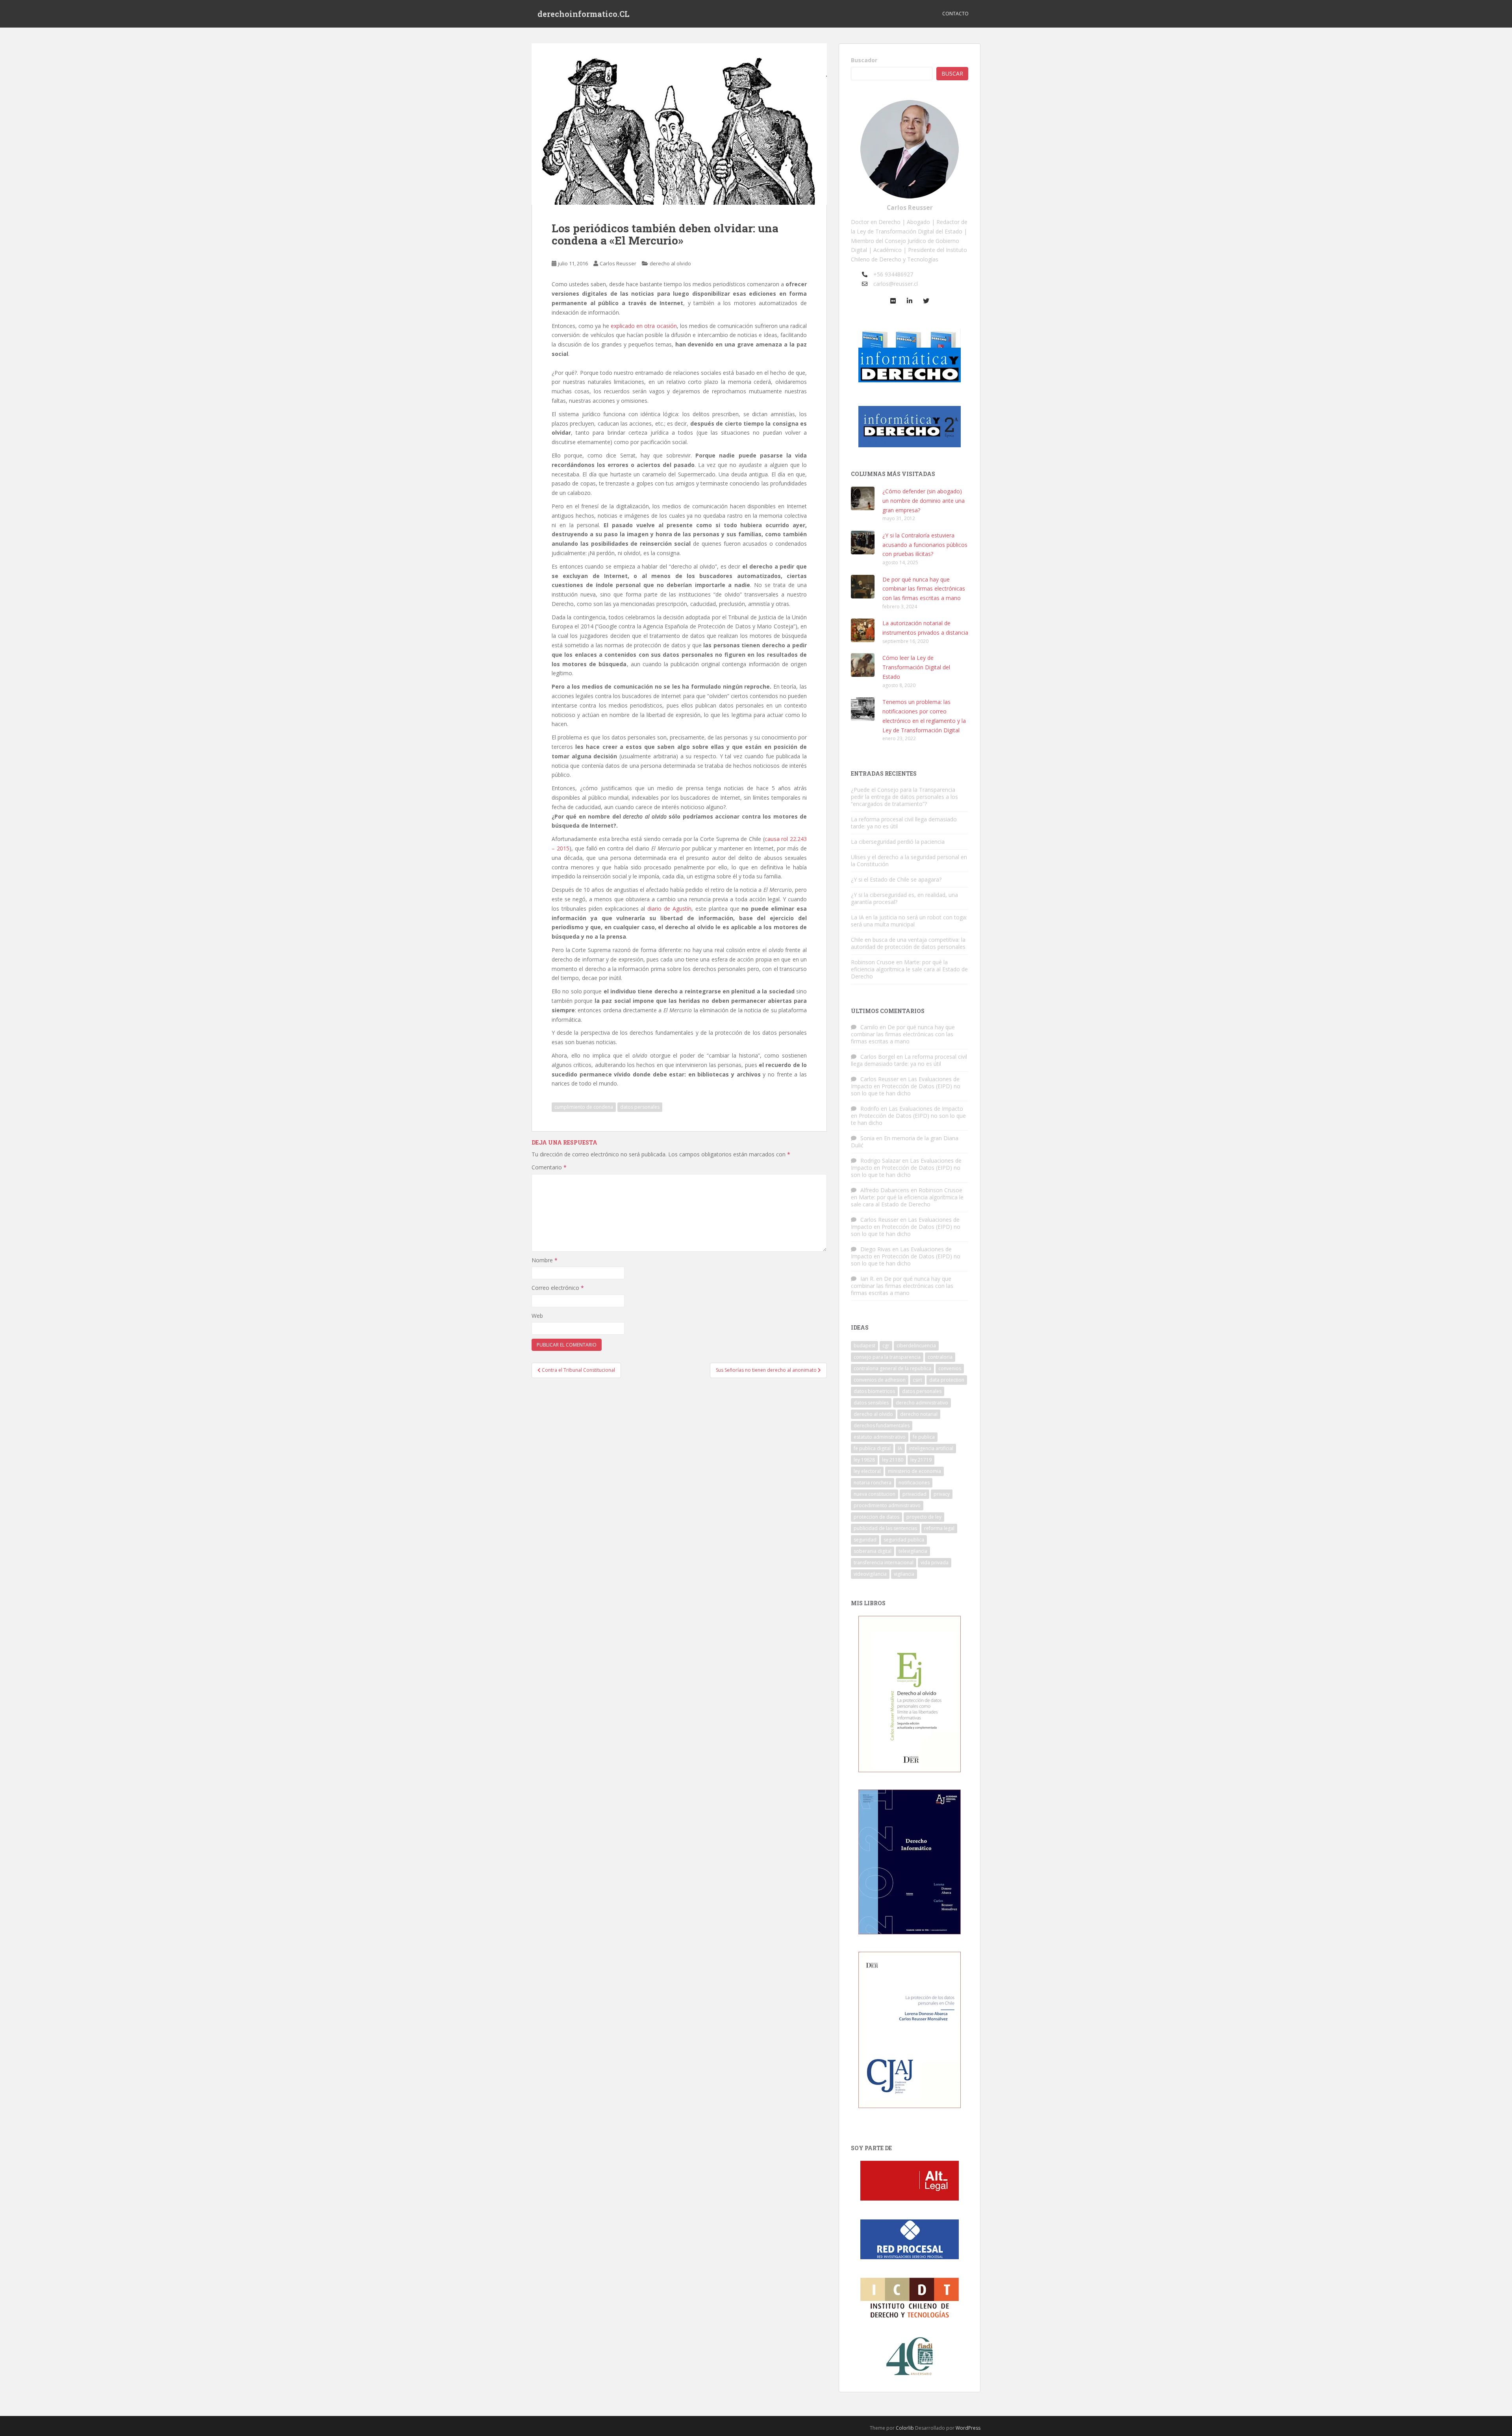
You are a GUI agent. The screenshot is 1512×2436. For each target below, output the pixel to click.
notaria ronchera (873, 1483)
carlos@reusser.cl (896, 284)
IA (900, 1448)
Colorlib (905, 2428)
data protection (947, 1380)
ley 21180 (893, 1460)
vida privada (935, 1563)
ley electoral (867, 1471)
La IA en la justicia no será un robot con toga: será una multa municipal (909, 921)
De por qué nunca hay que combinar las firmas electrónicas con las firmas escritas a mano (924, 589)
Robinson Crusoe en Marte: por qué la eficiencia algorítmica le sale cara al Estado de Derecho (909, 969)
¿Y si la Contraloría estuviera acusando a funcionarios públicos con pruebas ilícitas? (925, 545)
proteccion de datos (876, 1517)
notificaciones (914, 1483)
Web (537, 1316)
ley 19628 (864, 1460)
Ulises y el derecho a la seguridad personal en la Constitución (909, 860)
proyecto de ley (924, 1517)
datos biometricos (874, 1391)
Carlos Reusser (618, 263)
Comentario (549, 1167)
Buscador (864, 60)
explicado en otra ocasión (644, 326)
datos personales (640, 1107)
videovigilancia (870, 1574)
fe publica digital (872, 1448)
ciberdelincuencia (916, 1346)
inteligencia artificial (931, 1448)
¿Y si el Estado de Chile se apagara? (896, 879)
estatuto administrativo (880, 1437)
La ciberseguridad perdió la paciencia (898, 842)
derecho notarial (919, 1414)
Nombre (545, 1260)
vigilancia (904, 1574)
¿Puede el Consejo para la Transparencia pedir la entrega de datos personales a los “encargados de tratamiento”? (904, 797)
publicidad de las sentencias (885, 1528)
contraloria (940, 1357)
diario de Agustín (669, 909)
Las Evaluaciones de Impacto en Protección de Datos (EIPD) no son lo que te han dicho (906, 1086)
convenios (950, 1368)
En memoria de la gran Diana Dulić (905, 1142)
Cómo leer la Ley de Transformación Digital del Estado (916, 667)
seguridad (865, 1540)
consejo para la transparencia (887, 1357)
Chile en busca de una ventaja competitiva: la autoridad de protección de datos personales (908, 943)
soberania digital (873, 1551)
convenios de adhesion (880, 1380)
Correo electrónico (558, 1288)
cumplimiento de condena (584, 1107)
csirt (917, 1380)
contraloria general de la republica (892, 1368)
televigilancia (913, 1551)
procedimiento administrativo (887, 1505)
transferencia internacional (884, 1563)
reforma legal (939, 1528)
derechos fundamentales (882, 1425)
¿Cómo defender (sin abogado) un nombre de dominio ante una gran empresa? (924, 501)
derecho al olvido (670, 263)
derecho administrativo (922, 1403)
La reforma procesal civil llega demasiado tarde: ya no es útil (904, 823)
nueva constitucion (875, 1494)
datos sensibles (871, 1403)
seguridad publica (904, 1540)
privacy (942, 1494)
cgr (886, 1346)
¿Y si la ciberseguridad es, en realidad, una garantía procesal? (904, 898)
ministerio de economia (914, 1471)
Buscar (952, 73)
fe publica (924, 1437)
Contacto (955, 14)
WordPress (968, 2428)
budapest (864, 1346)
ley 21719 (921, 1460)
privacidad (914, 1494)
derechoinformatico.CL (584, 14)
